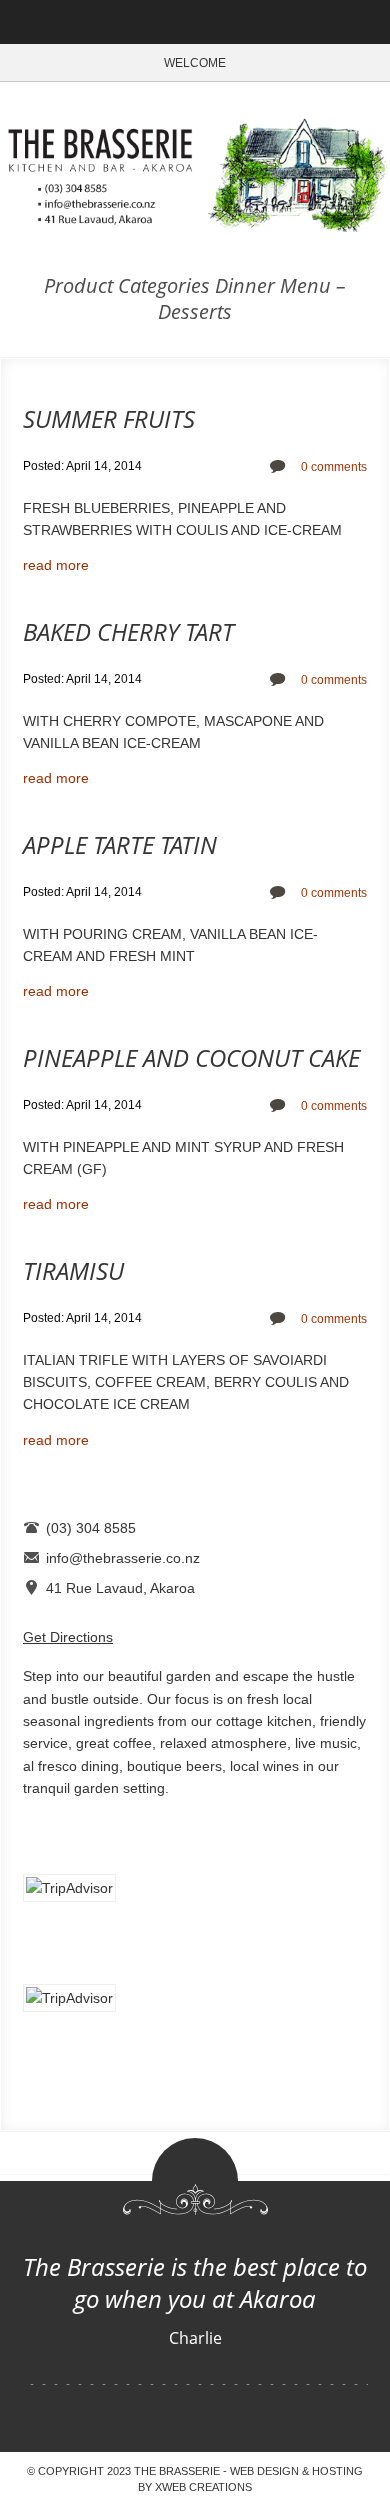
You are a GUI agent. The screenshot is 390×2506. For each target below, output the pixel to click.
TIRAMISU (73, 1270)
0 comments (334, 467)
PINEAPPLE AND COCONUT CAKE (191, 1057)
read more (56, 565)
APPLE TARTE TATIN (120, 844)
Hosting (337, 2471)
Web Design (264, 2471)
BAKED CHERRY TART (128, 631)
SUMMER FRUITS (109, 418)
